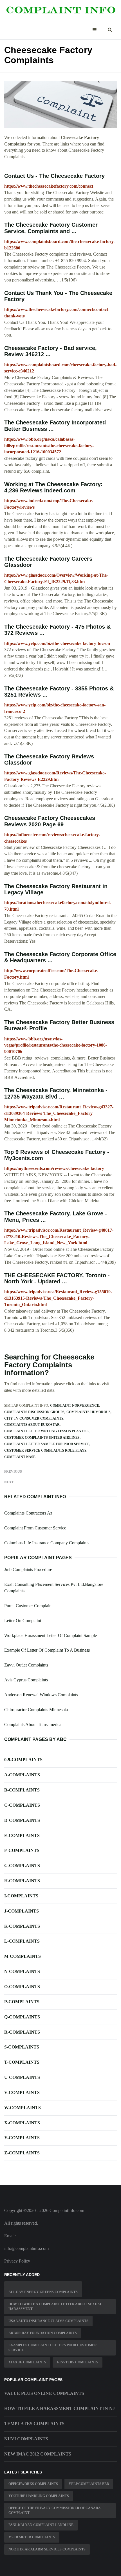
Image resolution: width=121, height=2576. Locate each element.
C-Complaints (22, 1805)
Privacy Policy (17, 2261)
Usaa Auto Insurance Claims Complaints (48, 2321)
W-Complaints (23, 2108)
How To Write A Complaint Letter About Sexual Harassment (55, 2306)
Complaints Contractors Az (28, 1513)
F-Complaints (22, 1850)
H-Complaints (22, 1881)
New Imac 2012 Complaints (38, 2454)
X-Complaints (22, 2123)
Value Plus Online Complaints (44, 2393)
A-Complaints (22, 1775)
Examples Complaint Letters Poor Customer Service (53, 2347)
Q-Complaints (22, 2017)
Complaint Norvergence (75, 1406)
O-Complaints (22, 1987)
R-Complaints (22, 2032)
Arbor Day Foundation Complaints (43, 2333)
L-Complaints (22, 1941)
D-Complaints (22, 1820)
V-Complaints (22, 2092)
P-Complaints (22, 2002)
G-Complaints (22, 1866)
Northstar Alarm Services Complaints (47, 2549)
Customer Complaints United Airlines (42, 1438)
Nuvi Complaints (26, 2439)
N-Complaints (22, 1971)
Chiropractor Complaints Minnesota (36, 1710)
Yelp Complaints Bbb (89, 2484)
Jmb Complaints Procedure (28, 1569)
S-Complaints (22, 2047)
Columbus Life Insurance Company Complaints (47, 1543)
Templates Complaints (34, 2424)
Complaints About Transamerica (33, 1724)
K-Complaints (22, 1926)
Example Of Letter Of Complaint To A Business (47, 1650)
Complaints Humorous (88, 1412)
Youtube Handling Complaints (39, 2496)
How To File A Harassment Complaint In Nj (60, 2408)
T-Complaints (22, 2062)
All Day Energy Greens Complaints (43, 2292)
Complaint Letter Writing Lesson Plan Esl (46, 1431)
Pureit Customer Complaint (28, 1606)
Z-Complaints (22, 2153)
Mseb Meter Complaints (32, 2537)
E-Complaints (22, 1835)
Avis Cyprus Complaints (26, 1680)
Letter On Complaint (23, 1621)
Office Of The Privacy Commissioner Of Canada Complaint (55, 2510)
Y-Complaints (22, 2138)
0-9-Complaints (23, 1760)
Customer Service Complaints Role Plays (45, 1450)
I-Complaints (21, 1896)
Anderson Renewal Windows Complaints (41, 1695)
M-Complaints (23, 1956)
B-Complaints (22, 1790)
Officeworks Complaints (33, 2484)
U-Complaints (22, 2077)
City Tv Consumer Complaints (34, 1418)
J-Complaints (22, 1911)
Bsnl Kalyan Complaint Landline (41, 2525)
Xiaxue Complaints (27, 2362)
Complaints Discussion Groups (34, 1412)
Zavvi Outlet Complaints (26, 1665)
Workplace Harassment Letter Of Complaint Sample (51, 1635)
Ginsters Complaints (78, 2362)
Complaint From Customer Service (35, 1528)
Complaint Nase (20, 1457)
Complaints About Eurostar (32, 1425)
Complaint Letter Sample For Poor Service (47, 1444)
